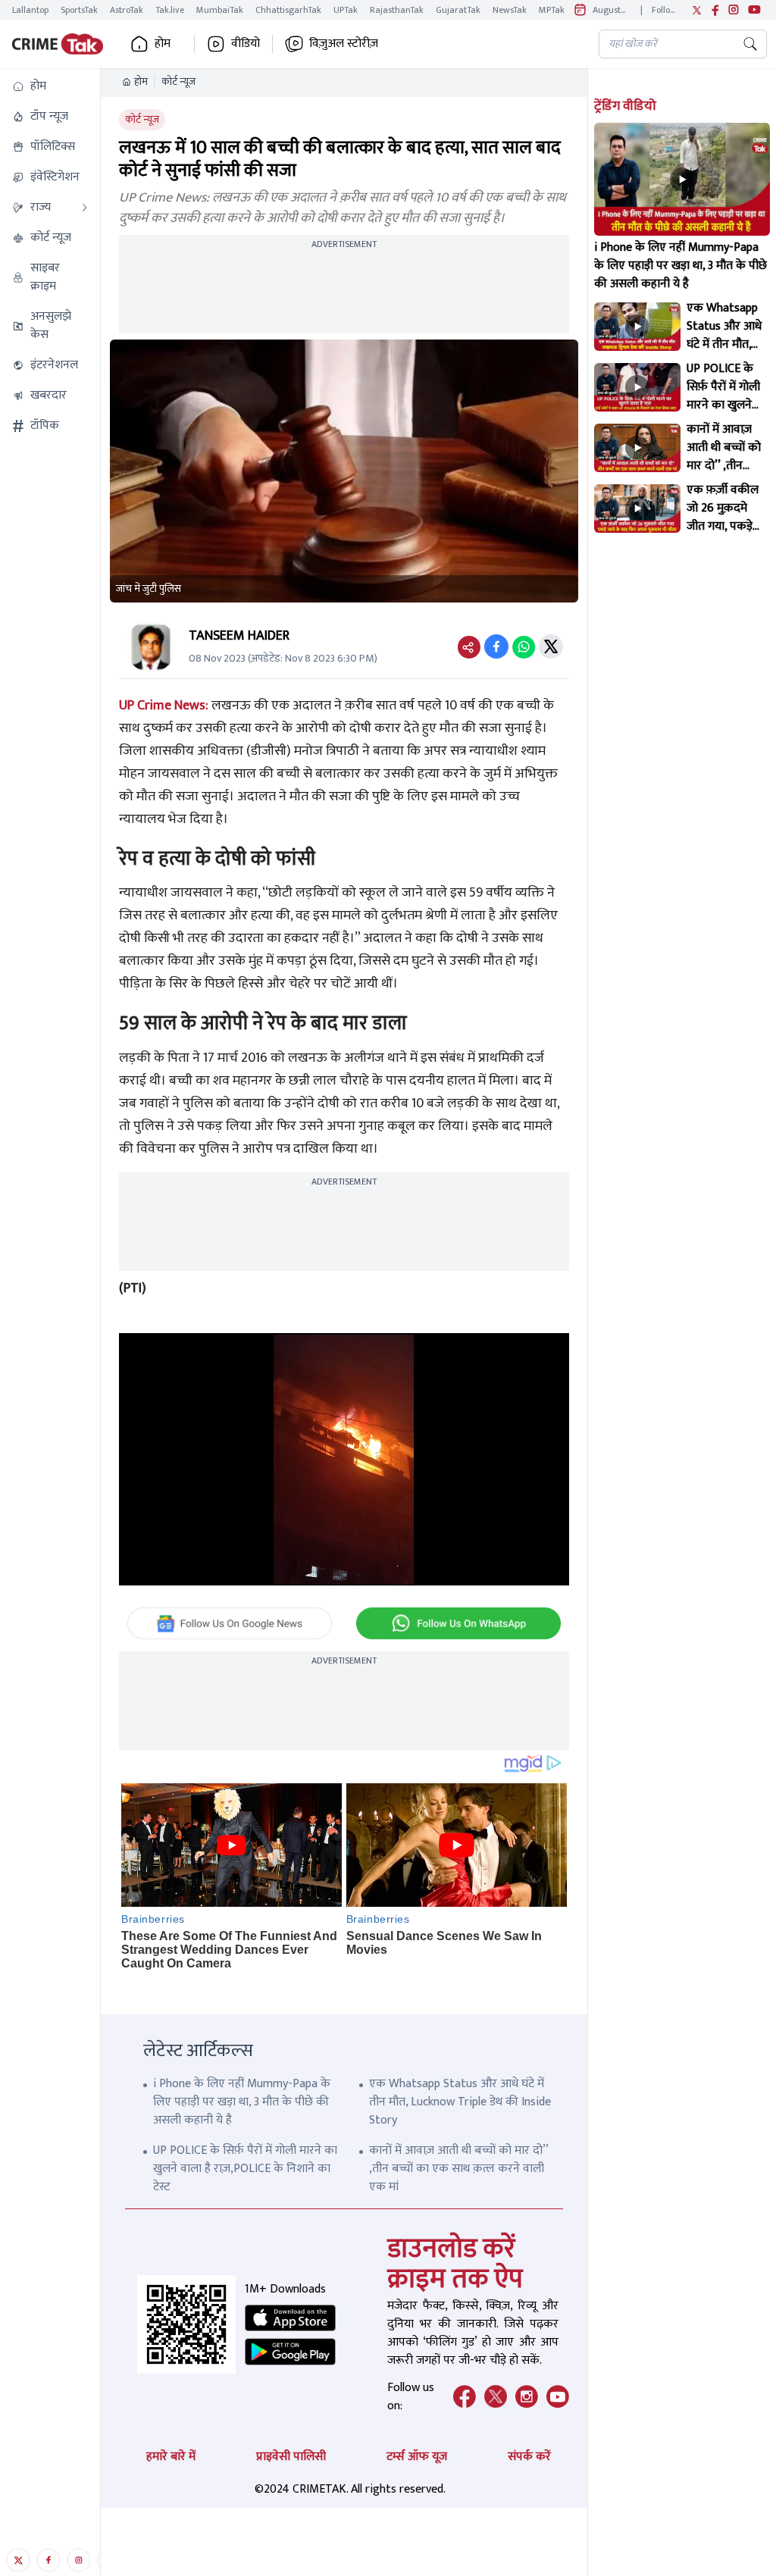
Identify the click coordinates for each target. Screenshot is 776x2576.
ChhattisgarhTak (288, 10)
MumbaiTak (220, 10)
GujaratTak (458, 10)
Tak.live (170, 10)
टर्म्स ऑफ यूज (417, 2457)
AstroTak (127, 10)
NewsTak (510, 10)
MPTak (552, 10)
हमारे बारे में (171, 2457)
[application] (344, 1460)
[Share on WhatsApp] (524, 646)
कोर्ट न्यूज (178, 82)
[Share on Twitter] (551, 646)
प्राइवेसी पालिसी (291, 2457)
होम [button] (163, 44)
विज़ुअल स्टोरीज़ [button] (344, 44)
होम (141, 82)
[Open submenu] (85, 208)
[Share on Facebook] (496, 646)
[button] (50, 86)
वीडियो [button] (246, 44)
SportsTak (79, 10)
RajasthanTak (397, 10)
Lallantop (30, 10)
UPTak (346, 10)
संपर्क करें (529, 2457)
